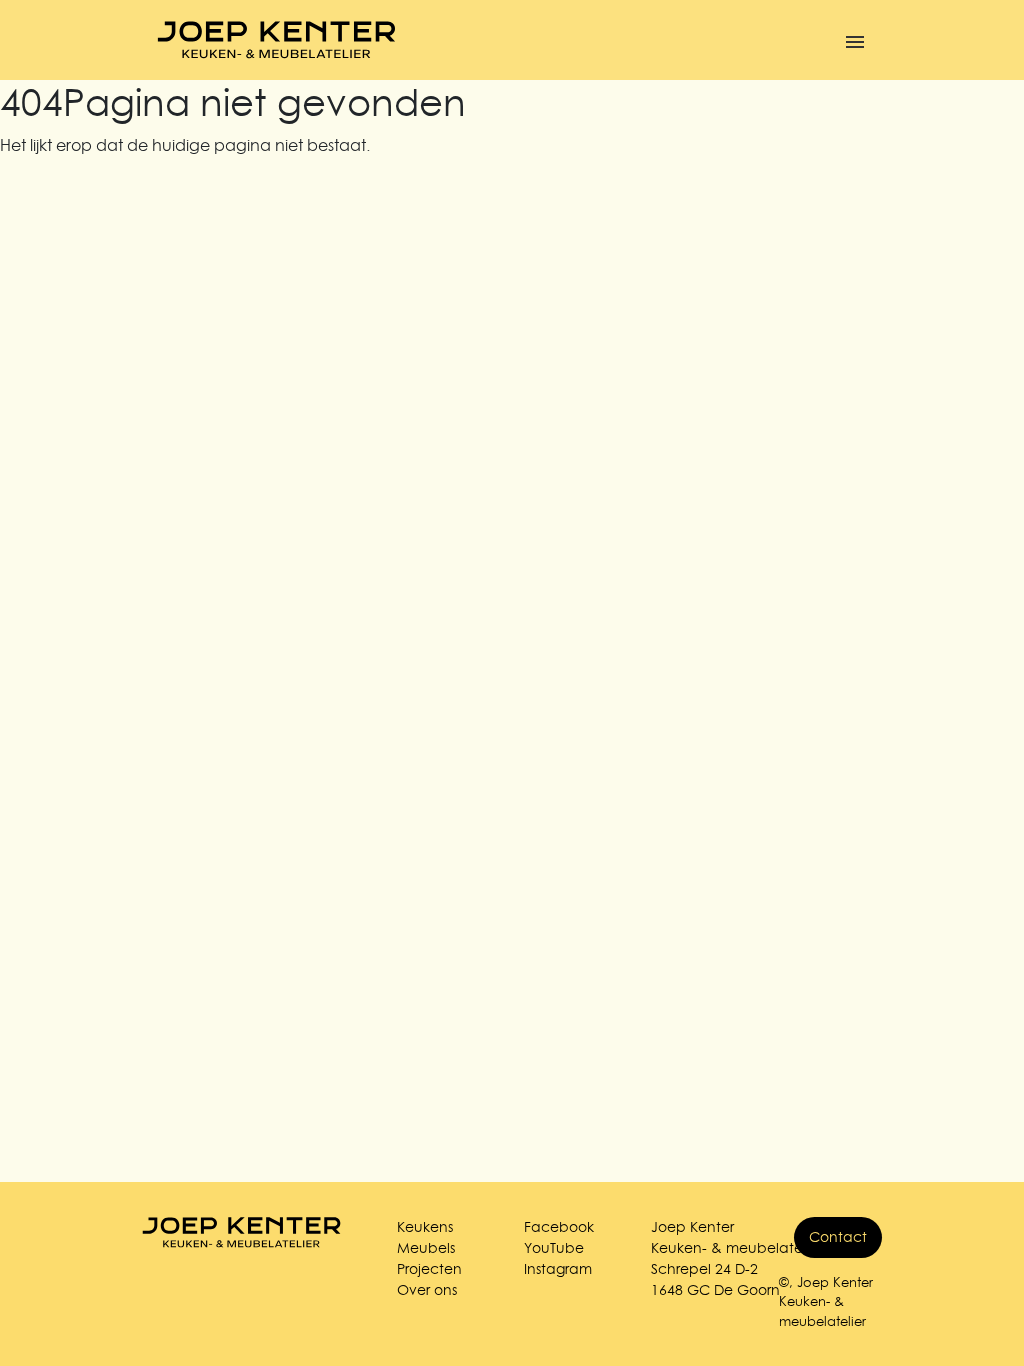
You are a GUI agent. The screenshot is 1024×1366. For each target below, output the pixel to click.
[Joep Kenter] (277, 40)
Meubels (426, 1248)
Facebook (559, 1227)
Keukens (425, 1227)
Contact (838, 1237)
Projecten (429, 1269)
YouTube (554, 1248)
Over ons (427, 1290)
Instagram (558, 1269)
